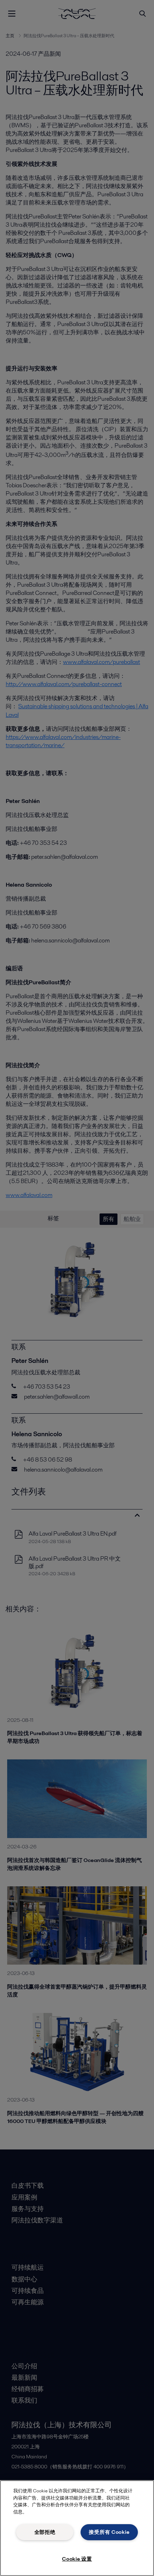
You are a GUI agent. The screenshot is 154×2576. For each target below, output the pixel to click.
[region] (77, 2528)
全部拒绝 (45, 2532)
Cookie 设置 (77, 2559)
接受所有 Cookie (109, 2532)
